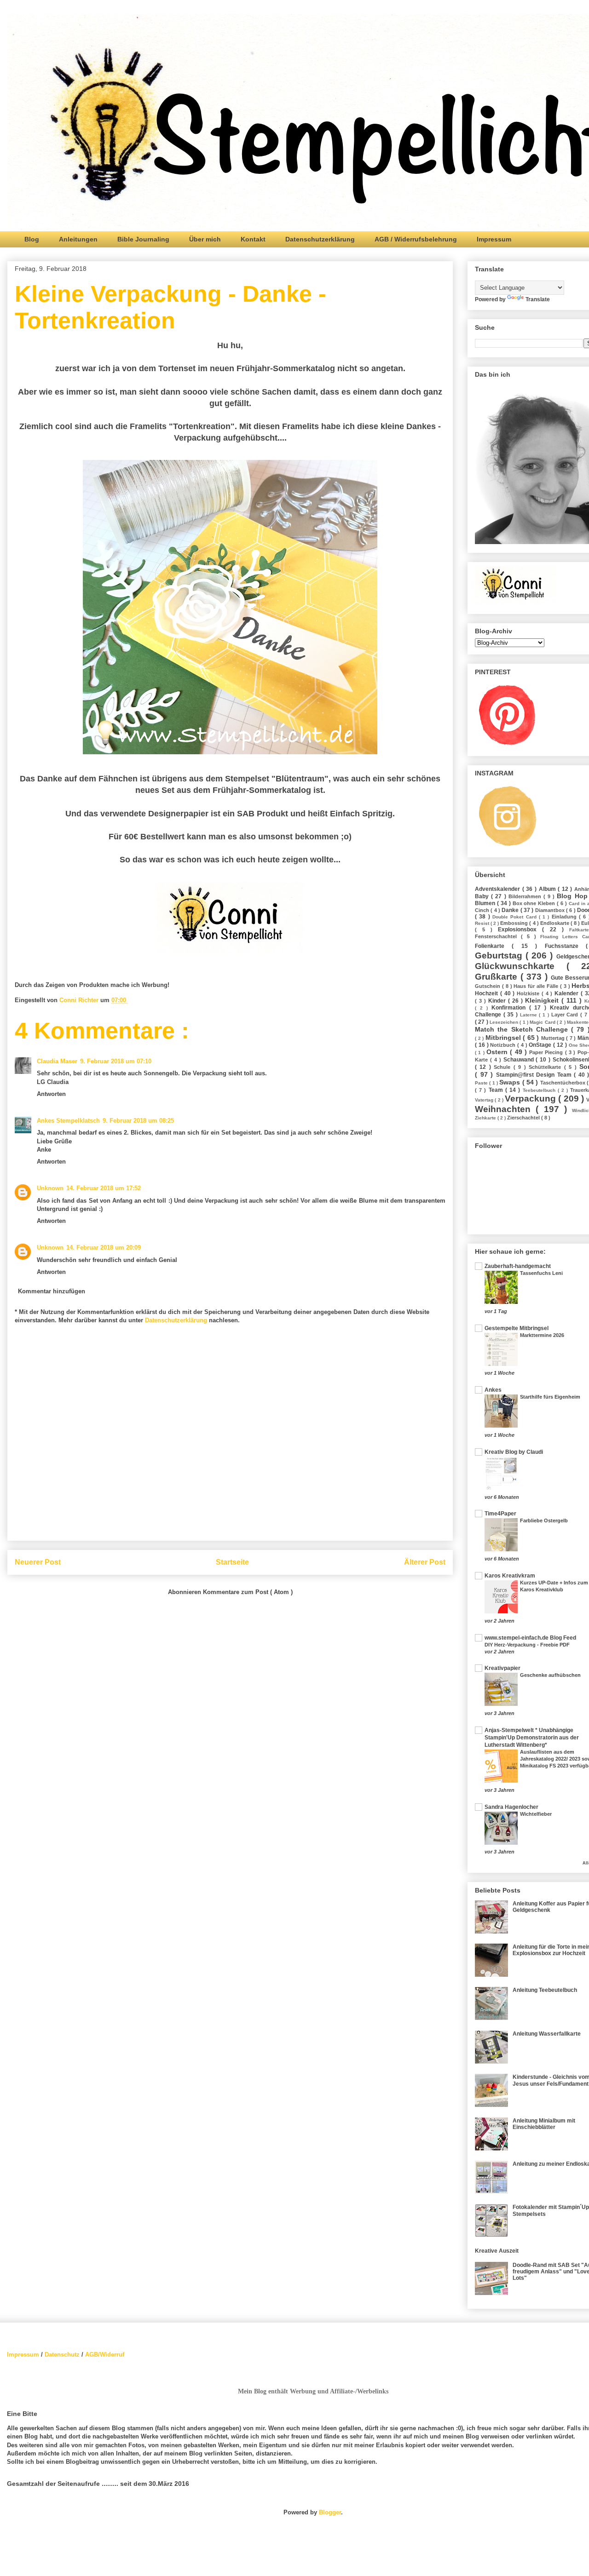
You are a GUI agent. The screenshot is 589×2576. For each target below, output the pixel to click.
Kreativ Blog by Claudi (514, 1452)
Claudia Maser (57, 1061)
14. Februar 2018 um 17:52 (104, 1188)
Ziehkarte (486, 1118)
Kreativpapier (502, 1668)
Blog (32, 239)
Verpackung (531, 1099)
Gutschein (488, 986)
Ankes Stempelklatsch (68, 1121)
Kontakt (253, 239)
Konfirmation (510, 1008)
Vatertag (485, 1100)
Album (549, 889)
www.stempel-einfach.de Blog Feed (530, 1638)
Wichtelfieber (536, 1814)
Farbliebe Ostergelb (544, 1520)
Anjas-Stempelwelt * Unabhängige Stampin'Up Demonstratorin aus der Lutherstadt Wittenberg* (532, 1738)
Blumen (486, 903)
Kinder (498, 1001)
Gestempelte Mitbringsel (517, 1328)
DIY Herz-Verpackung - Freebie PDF (527, 1645)
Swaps (511, 1082)
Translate (538, 299)
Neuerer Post (38, 1562)
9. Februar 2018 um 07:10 (116, 1061)
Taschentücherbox (563, 1083)
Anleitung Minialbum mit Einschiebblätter (544, 2124)
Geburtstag (500, 955)
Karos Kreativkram (510, 1576)
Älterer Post (425, 1562)
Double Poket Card (516, 917)
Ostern (498, 1052)
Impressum (494, 239)
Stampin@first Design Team (535, 1075)
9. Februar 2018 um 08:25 (138, 1121)
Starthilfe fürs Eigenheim (550, 1397)
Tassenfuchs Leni (541, 1273)
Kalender (568, 993)
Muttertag (554, 1038)
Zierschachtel (524, 1118)
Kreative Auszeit (497, 2251)
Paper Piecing (547, 1052)
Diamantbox (551, 910)
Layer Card (566, 1015)
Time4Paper (500, 1514)
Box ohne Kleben (535, 903)
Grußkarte (498, 977)
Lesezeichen (505, 1022)
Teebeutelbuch (540, 1090)
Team (497, 1090)
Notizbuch (504, 1045)
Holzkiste (529, 993)
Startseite (232, 1562)
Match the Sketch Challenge (523, 1029)
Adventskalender (499, 889)
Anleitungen (78, 239)
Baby (483, 896)
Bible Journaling (143, 239)
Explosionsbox (520, 929)
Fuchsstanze (565, 946)
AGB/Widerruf (105, 2355)
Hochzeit (488, 993)
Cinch (483, 910)
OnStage (541, 1045)
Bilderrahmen (526, 896)
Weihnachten (505, 1109)
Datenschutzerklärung (320, 239)
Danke (511, 910)
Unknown (50, 1188)
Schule (503, 1067)
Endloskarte (555, 923)
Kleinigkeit (543, 1000)
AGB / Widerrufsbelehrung (416, 239)
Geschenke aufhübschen (550, 1675)
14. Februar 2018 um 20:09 (104, 1248)
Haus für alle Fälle (537, 986)
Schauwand (520, 1060)
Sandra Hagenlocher (511, 1807)
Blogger (330, 2512)
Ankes (493, 1390)
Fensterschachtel (498, 936)
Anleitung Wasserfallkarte (547, 2034)
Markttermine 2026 (542, 1335)
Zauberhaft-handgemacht (518, 1266)
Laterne (530, 1015)
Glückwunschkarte (521, 966)
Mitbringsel (504, 1038)
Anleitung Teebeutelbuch (545, 1990)
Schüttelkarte (546, 1067)
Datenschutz (62, 2355)
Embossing (515, 923)
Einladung (565, 917)
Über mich (205, 239)
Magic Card (543, 1022)
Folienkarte (493, 946)
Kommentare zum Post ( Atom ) (248, 1592)
